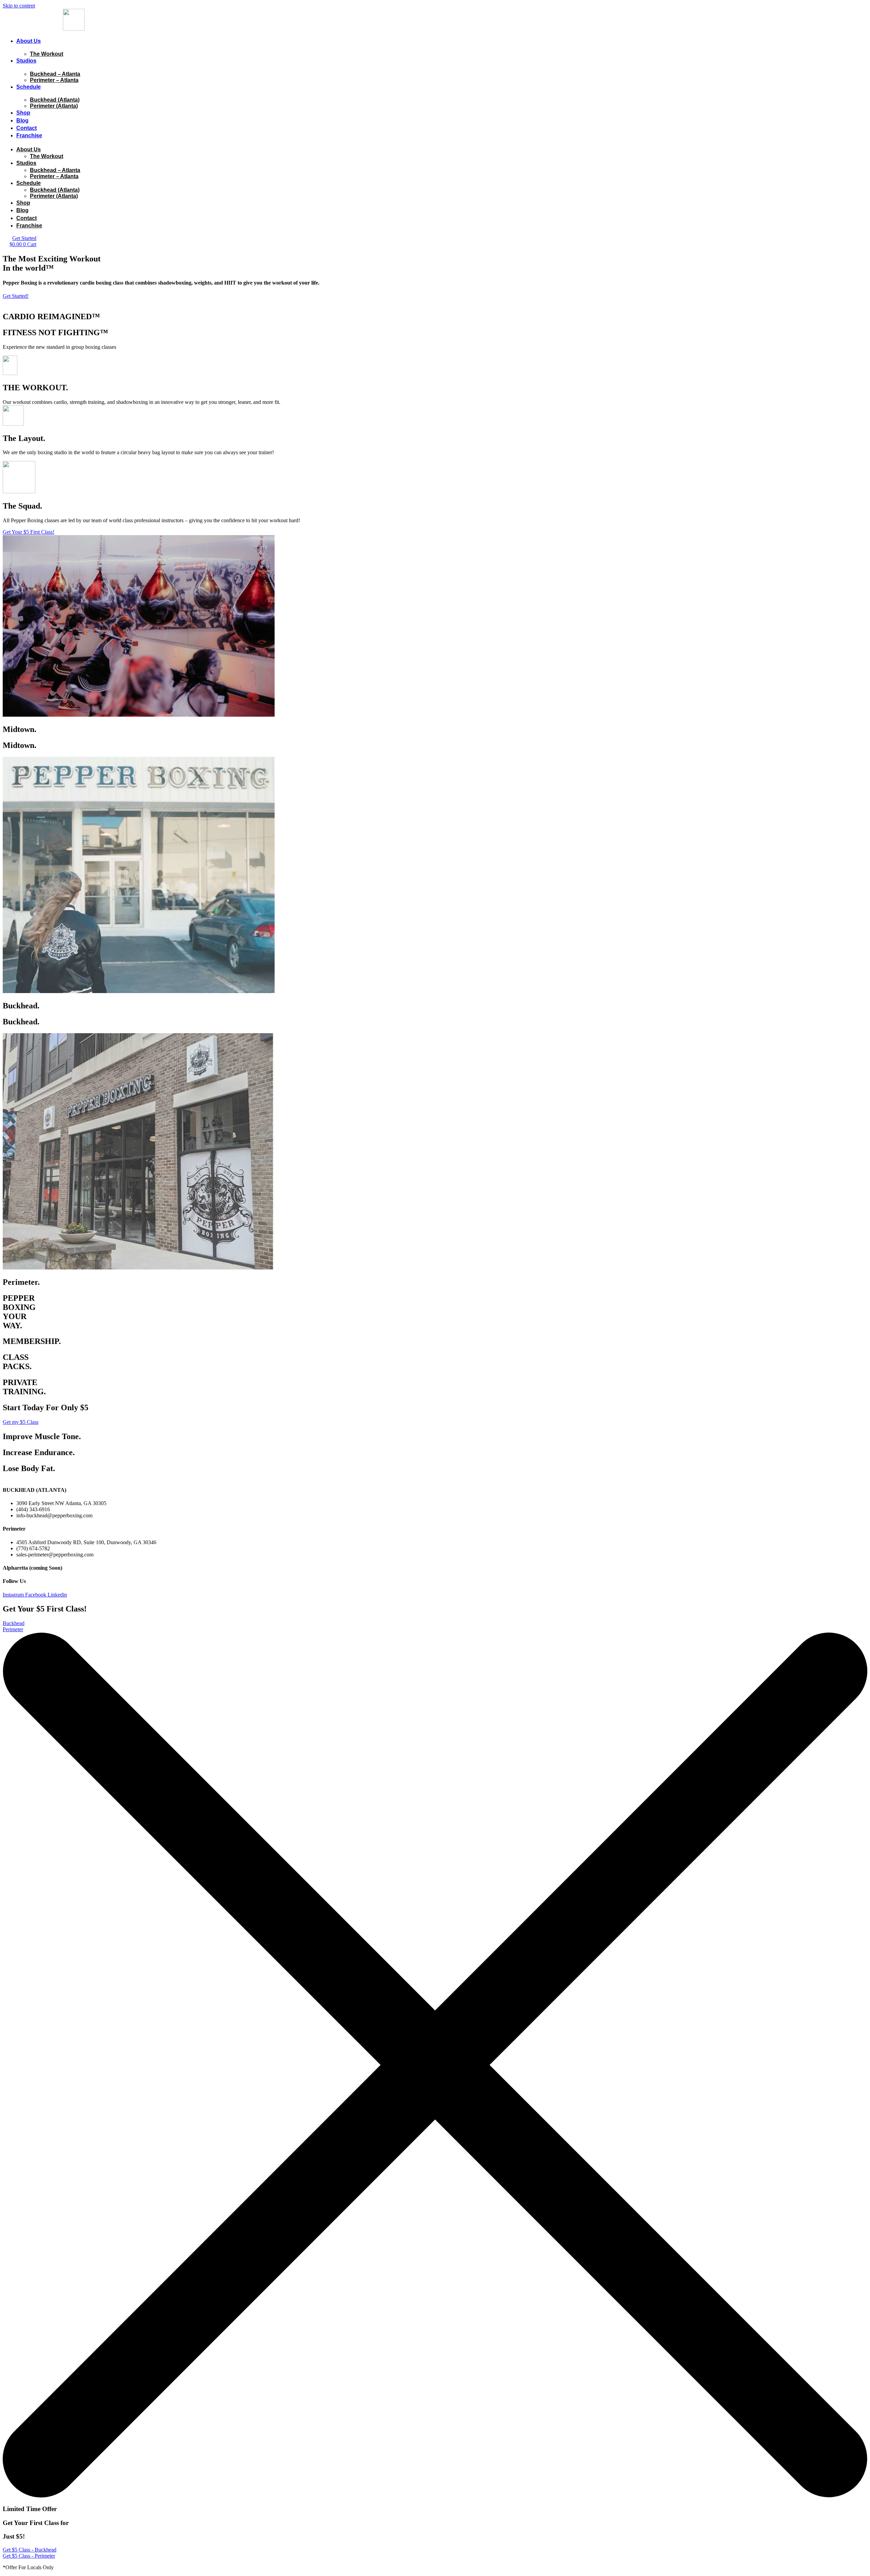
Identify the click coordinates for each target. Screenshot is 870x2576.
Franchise (29, 135)
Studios (26, 61)
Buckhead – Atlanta (55, 74)
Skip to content (19, 6)
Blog (22, 121)
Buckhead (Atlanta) (55, 100)
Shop (23, 113)
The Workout (47, 54)
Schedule (29, 87)
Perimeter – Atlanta (54, 80)
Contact (27, 128)
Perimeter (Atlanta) (54, 106)
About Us (29, 41)
